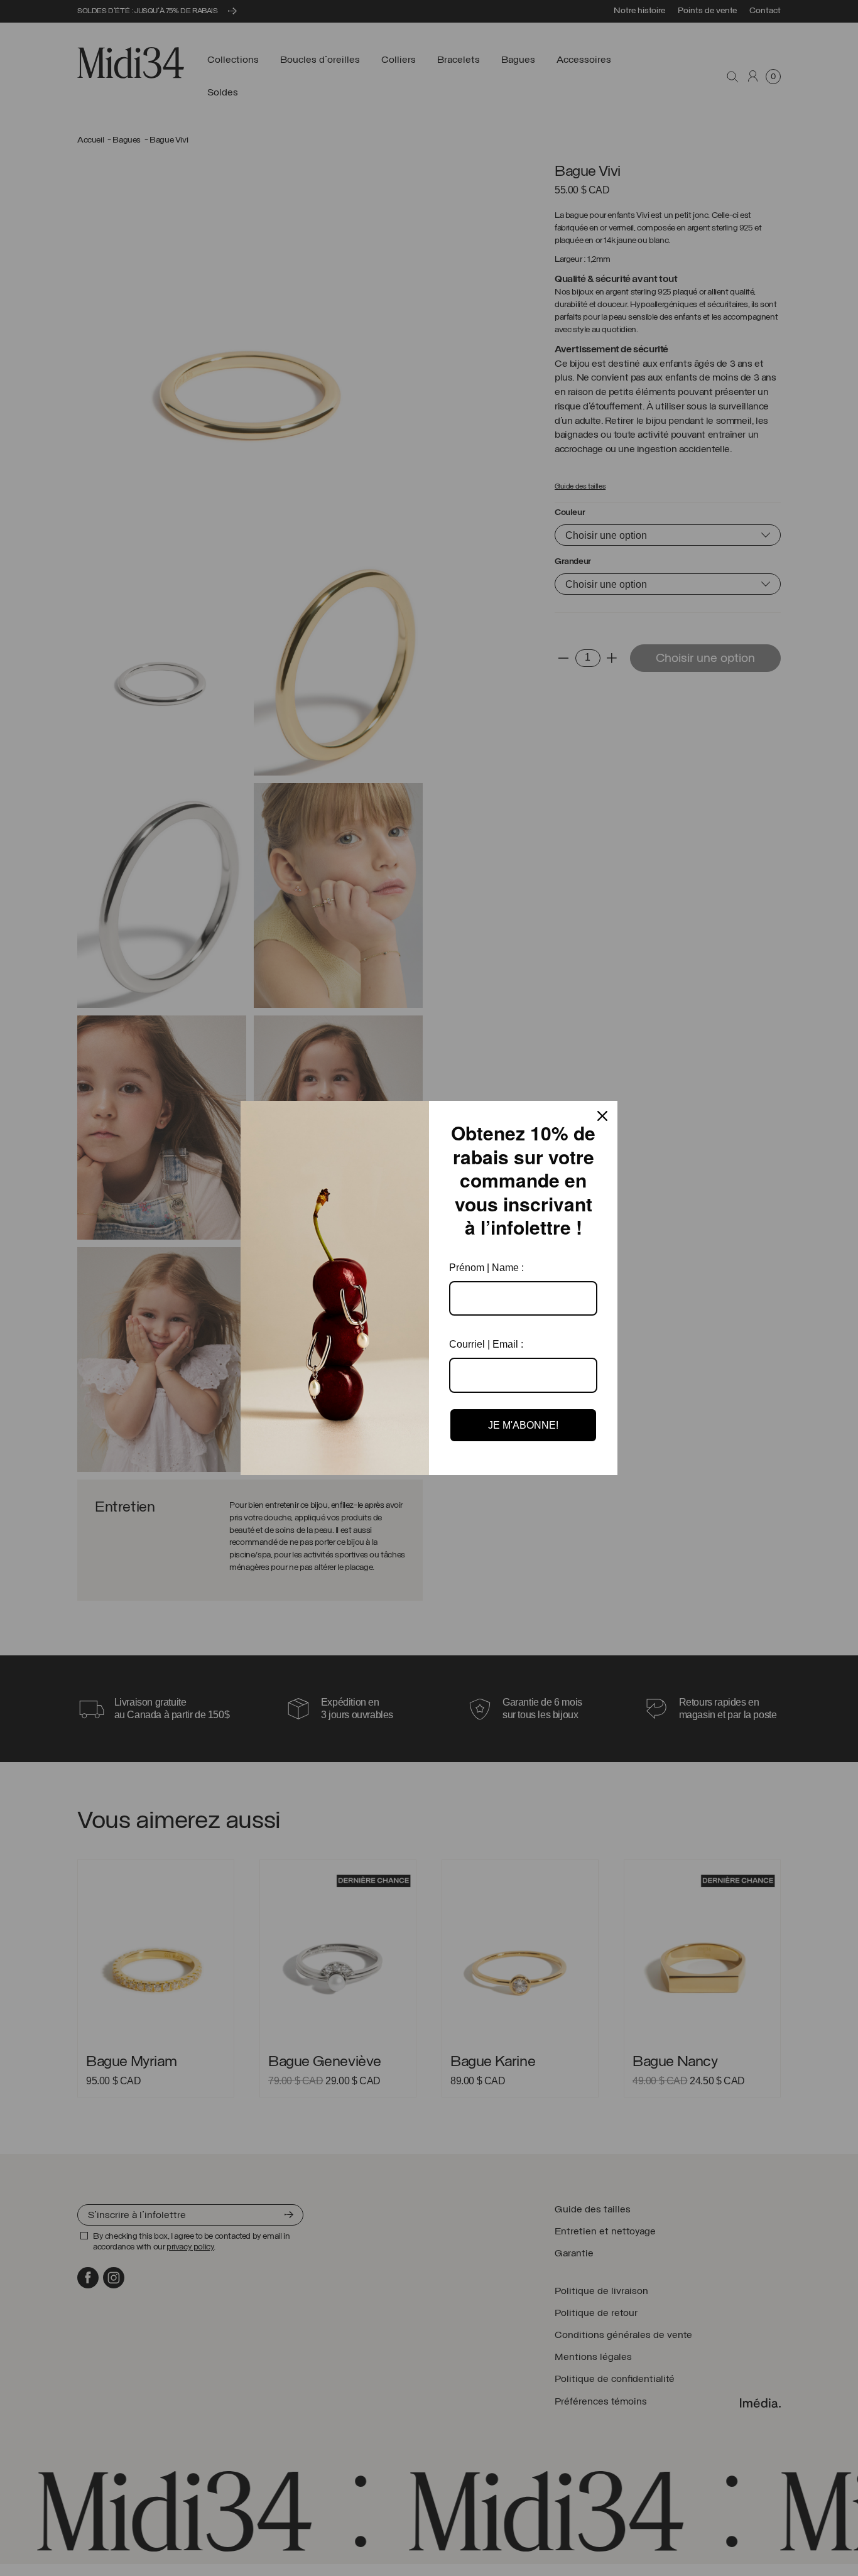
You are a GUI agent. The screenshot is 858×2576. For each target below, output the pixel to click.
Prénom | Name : (486, 1268)
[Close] (602, 1116)
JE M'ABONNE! (523, 1425)
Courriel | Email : (486, 1344)
